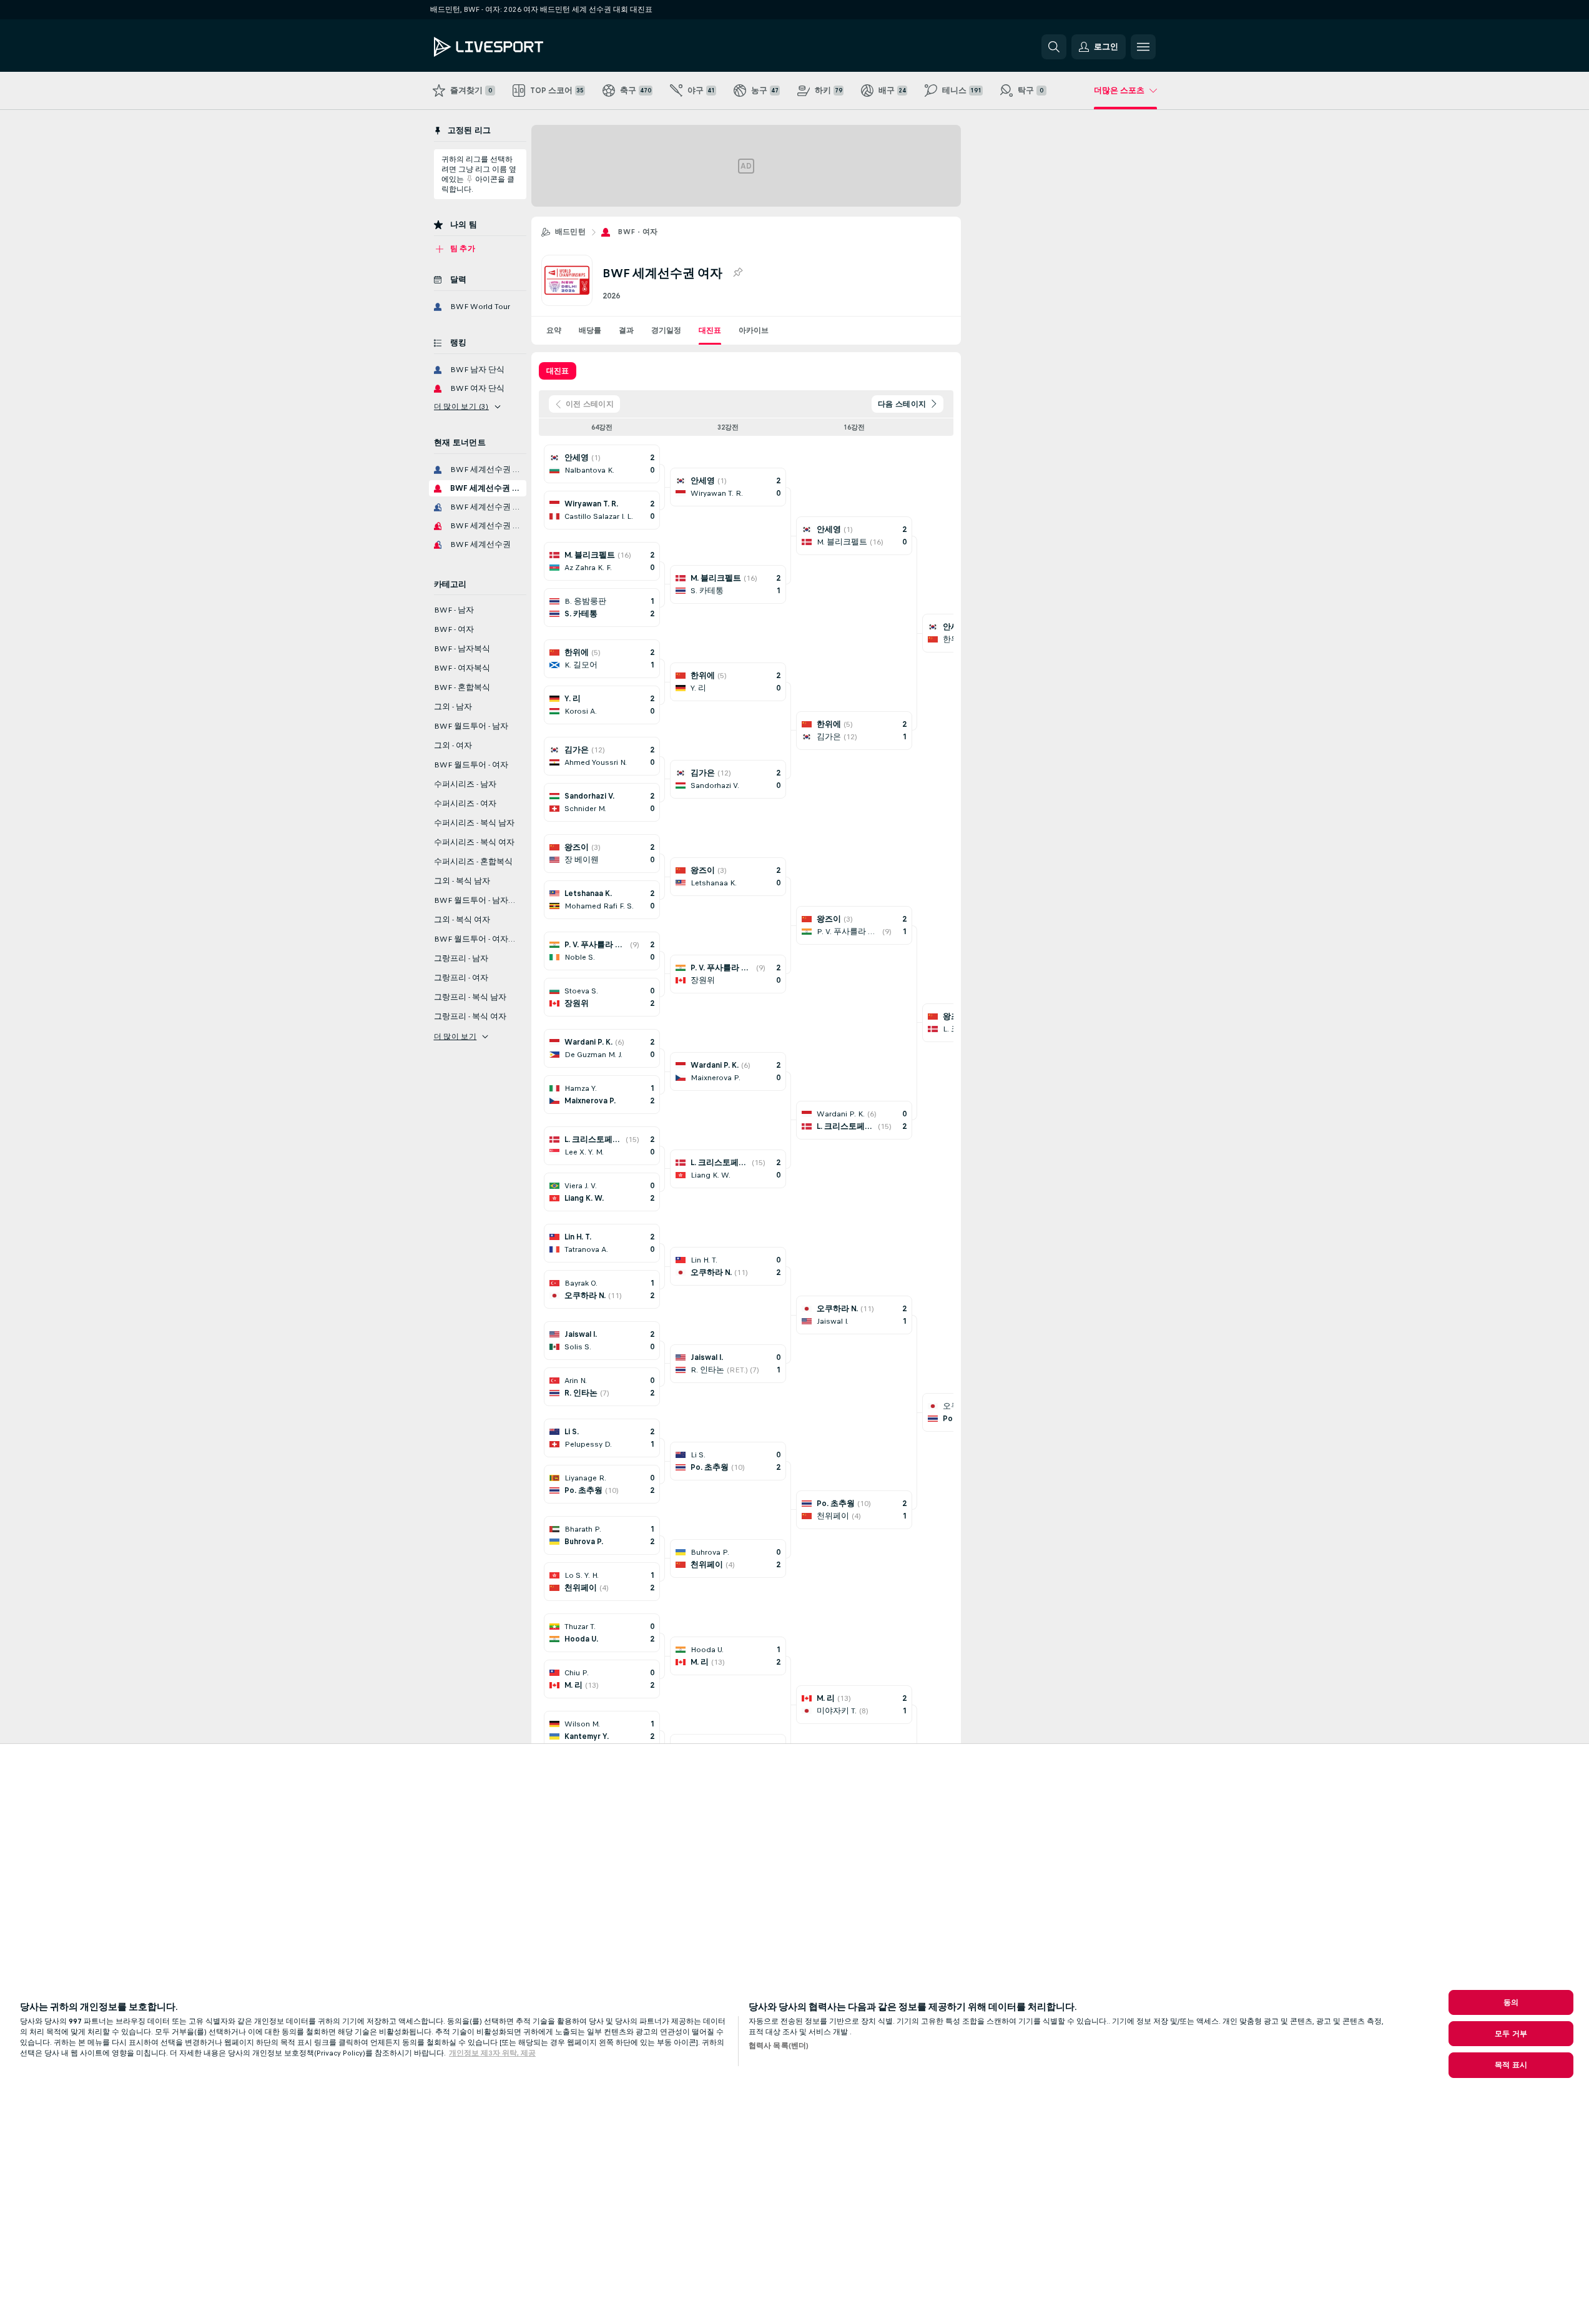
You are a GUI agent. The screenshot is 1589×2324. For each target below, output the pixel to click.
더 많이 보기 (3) (461, 406)
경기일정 (666, 330)
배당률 (590, 330)
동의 (1511, 2002)
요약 (554, 330)
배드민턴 (571, 232)
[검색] (1054, 47)
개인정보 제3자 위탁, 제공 (492, 2053)
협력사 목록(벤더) (779, 2046)
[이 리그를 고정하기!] (737, 273)
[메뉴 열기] (1143, 47)
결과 (626, 330)
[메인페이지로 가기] (520, 47)
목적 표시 (1511, 2065)
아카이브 (754, 330)
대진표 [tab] (558, 371)
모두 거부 (1511, 2034)
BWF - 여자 (637, 232)
